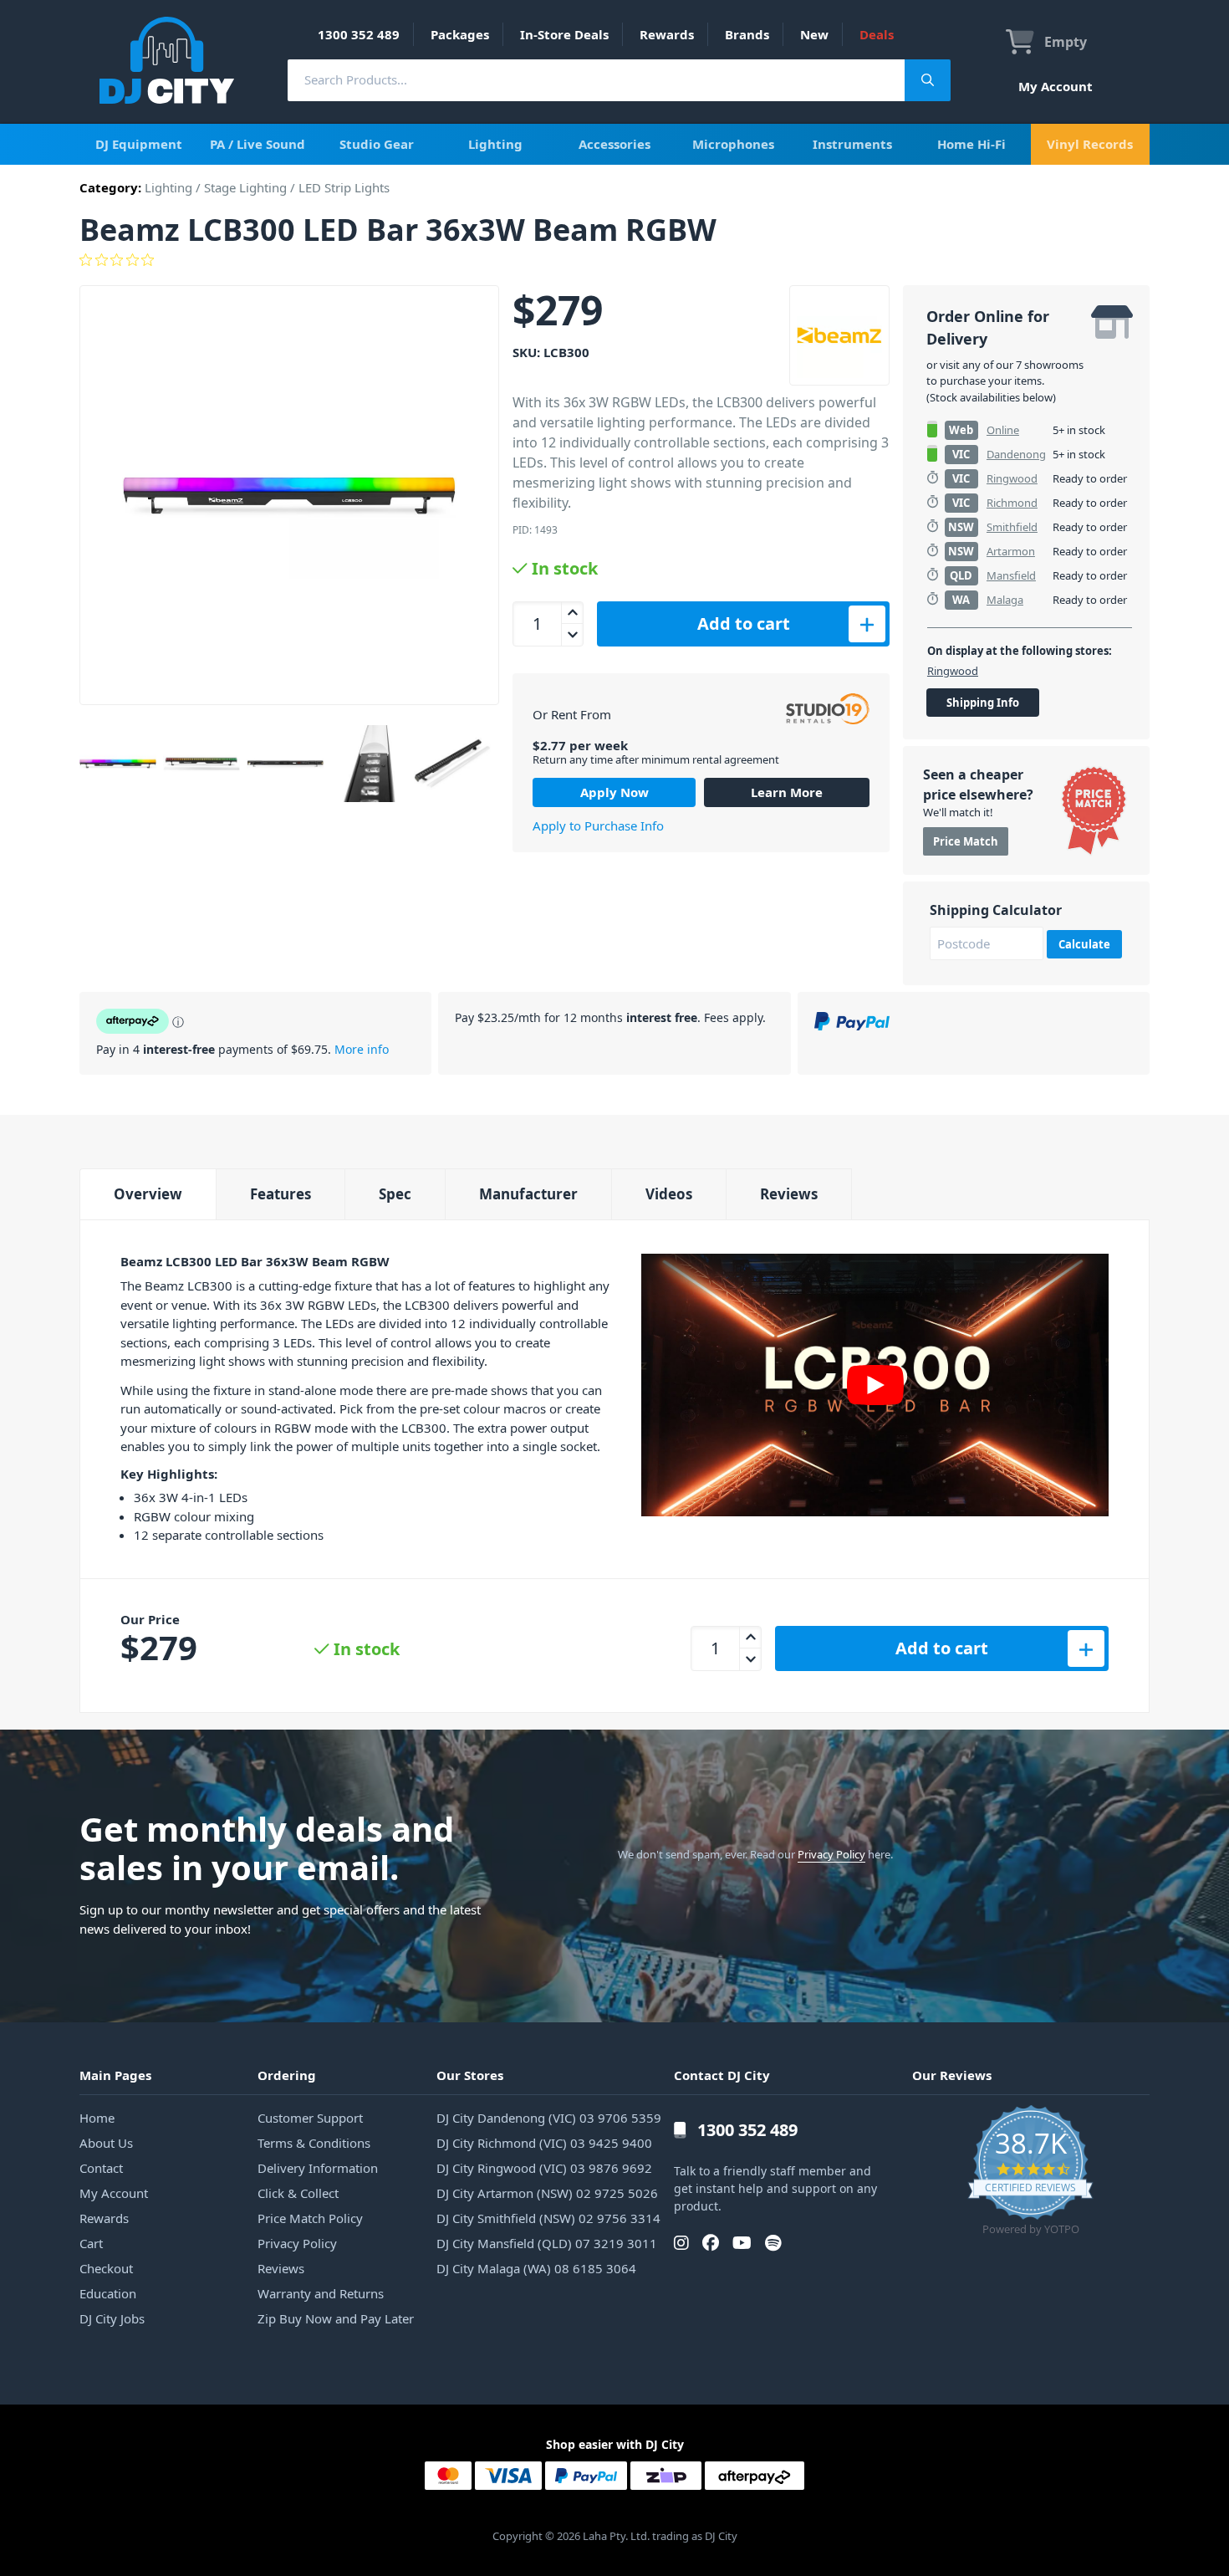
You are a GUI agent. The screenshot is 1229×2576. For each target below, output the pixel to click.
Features (280, 1194)
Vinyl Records (1090, 144)
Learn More (787, 792)
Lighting (495, 144)
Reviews (789, 1194)
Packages (460, 34)
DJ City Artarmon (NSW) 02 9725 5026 (547, 2193)
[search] (596, 80)
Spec (395, 1194)
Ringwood (1012, 478)
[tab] (148, 1194)
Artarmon (1011, 551)
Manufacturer (528, 1194)
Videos (669, 1194)
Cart (91, 2243)
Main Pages (115, 2075)
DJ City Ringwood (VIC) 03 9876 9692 (544, 2168)
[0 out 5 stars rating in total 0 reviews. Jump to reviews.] (614, 260)
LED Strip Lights (344, 187)
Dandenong (1016, 454)
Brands (747, 34)
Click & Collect (298, 2193)
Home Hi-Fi (971, 144)
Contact (101, 2168)
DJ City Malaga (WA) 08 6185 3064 (536, 2268)
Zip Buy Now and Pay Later (336, 2318)
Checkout (106, 2268)
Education (108, 2293)
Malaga (1005, 600)
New (814, 34)
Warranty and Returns (321, 2293)
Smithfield (1012, 527)
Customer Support (310, 2118)
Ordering (287, 2075)
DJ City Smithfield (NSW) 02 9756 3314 (548, 2218)
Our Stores (470, 2075)
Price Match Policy (310, 2218)
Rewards (667, 34)
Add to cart (744, 624)
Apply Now (614, 792)
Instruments (852, 144)
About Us (106, 2143)
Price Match (966, 841)
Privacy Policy (831, 1854)
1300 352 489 (359, 34)
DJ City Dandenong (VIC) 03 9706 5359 (549, 2118)
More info (362, 1049)
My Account (1056, 86)
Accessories (614, 144)
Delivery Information (318, 2168)
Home (97, 2118)
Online (1003, 430)
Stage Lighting (245, 187)
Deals (877, 34)
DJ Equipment (139, 144)
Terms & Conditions (314, 2143)
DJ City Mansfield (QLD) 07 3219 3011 (547, 2243)
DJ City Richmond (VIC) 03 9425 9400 (544, 2143)
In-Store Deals (564, 34)
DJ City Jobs (112, 2318)
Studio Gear (377, 144)
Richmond (1012, 503)
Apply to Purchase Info (598, 825)
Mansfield (1011, 575)
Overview (148, 1194)
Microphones (733, 144)
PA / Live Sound (258, 144)
